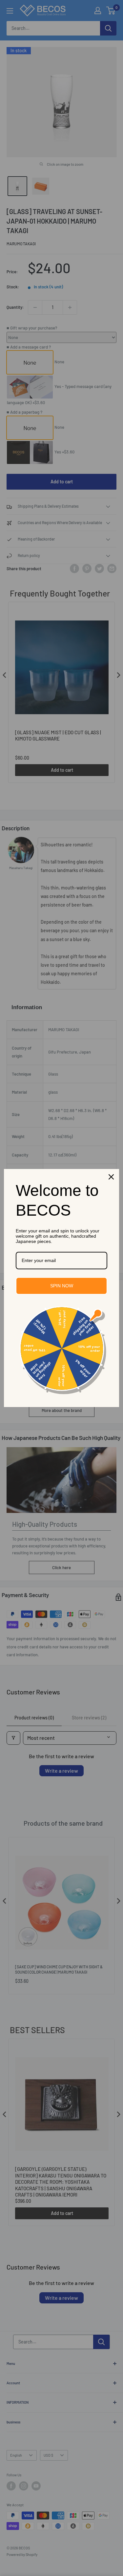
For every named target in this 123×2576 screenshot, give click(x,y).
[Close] (111, 1177)
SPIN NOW (62, 1286)
